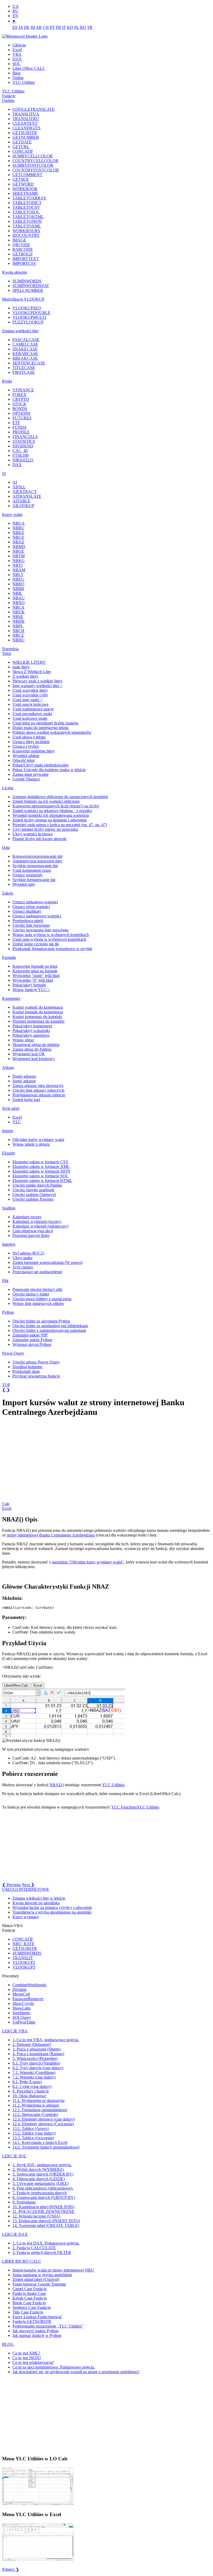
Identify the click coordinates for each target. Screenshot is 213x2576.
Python (8, 1312)
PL (77, 27)
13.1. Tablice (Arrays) (31, 2128)
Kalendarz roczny (27, 1217)
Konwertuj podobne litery (34, 751)
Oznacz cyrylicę (26, 746)
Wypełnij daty (24, 884)
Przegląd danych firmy (31, 1235)
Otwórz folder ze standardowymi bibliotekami (50, 1326)
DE (27, 27)
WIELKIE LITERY (29, 662)
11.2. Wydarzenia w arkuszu (36, 2105)
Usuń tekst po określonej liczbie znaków (46, 723)
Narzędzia (10, 649)
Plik (5, 1281)
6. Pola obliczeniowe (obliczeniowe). (43, 2188)
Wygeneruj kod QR (29, 1054)
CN (46, 27)
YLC (17, 1122)
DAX (17, 59)
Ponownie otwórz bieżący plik (37, 1289)
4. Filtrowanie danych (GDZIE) (39, 2179)
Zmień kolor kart (26, 1100)
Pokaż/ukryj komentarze (32, 1026)
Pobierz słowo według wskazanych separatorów (52, 732)
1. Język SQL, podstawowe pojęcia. (42, 2165)
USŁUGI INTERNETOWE (26, 1889)
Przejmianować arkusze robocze (39, 1095)
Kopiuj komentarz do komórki (37, 1017)
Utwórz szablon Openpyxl (34, 1194)
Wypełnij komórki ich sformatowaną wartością (51, 815)
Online (18, 78)
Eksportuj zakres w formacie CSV (41, 1162)
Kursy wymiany (26, 1917)
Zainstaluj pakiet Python (32, 1340)
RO (83, 27)
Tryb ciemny (23, 1267)
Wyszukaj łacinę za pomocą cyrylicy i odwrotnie (52, 1907)
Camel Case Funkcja (29, 2289)
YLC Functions (124, 1807)
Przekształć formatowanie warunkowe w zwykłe (52, 949)
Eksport (8, 1153)
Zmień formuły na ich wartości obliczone (46, 801)
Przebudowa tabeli (28, 921)
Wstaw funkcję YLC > (31, 990)
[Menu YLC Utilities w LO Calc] (38, 2505)
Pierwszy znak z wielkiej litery (38, 681)
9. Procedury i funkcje (31, 2091)
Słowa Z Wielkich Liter (32, 672)
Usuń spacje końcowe (31, 704)
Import (8, 1131)
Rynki (7, 381)
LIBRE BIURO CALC (22, 2261)
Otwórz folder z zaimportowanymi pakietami (49, 1330)
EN (15, 16)
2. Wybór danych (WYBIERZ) (38, 2169)
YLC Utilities (24, 82)
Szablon (9, 1208)
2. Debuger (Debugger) (32, 2044)
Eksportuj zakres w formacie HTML (42, 1180)
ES (15, 27)
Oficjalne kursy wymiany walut (38, 1140)
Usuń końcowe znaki (30, 718)
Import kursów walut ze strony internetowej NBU (53, 2270)
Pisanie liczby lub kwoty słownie (39, 839)
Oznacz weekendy (28, 875)
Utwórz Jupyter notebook (33, 1190)
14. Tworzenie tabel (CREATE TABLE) (46, 2225)
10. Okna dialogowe (29, 2096)
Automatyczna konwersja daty (37, 861)
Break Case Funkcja (29, 2303)
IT (64, 27)
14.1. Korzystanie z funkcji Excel (40, 2142)
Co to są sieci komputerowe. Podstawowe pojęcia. (54, 2367)
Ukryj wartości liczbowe (33, 834)
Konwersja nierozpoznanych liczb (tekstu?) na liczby (56, 806)
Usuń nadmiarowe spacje (33, 709)
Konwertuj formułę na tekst (35, 966)
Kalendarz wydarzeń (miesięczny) (40, 1226)
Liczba (8, 788)
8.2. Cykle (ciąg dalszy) (32, 2086)
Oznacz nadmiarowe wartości (37, 916)
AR (39, 27)
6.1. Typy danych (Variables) (36, 2063)
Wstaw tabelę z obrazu (31, 1144)
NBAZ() (56, 1785)
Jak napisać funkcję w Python (37, 2335)
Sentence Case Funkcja (32, 2307)
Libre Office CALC (29, 68)
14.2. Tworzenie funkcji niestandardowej (46, 2147)
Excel (17, 50)
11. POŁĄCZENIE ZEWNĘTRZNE (43, 2211)
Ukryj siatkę (22, 1258)
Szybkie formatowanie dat (34, 880)
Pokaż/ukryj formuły (29, 985)
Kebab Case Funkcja (30, 2298)
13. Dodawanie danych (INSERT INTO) (46, 2221)
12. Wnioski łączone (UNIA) (36, 2216)
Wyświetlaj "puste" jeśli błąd (36, 976)
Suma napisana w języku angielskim (42, 2275)
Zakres (8, 893)
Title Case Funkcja (28, 2312)
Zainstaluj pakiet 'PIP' (30, 1335)
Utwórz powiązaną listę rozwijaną (40, 930)
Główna (19, 45)
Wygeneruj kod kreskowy (34, 1059)
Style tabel (11, 1108)
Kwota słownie (15, 272)
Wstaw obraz (23, 1040)
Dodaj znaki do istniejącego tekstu (41, 728)
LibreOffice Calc (16, 1685)
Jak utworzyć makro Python (35, 2331)
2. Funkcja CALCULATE (34, 2248)
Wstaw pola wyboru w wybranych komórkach (51, 935)
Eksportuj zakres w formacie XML (41, 1166)
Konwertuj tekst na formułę (35, 971)
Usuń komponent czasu (32, 870)
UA (16, 6)
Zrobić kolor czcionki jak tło (36, 944)
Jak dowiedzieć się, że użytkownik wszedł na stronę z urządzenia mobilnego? (76, 2372)
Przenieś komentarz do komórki (38, 1021)
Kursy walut (12, 514)
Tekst (6, 653)
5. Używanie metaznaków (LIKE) (41, 2183)
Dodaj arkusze (24, 1076)
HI (33, 27)
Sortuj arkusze (24, 1081)
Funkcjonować (39, 2284)
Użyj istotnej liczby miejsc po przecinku (45, 829)
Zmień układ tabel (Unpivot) (36, 2279)
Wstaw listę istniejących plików (38, 1303)
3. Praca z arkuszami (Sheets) (36, 2049)
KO (70, 27)
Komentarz (11, 998)
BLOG (8, 2344)
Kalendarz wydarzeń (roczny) (37, 1221)
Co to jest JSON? (27, 2358)
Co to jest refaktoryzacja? (33, 2362)
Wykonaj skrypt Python (32, 1344)
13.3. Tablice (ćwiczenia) (33, 2138)
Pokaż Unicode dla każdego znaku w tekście (49, 770)
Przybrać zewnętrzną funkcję (36, 1376)
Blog (16, 73)
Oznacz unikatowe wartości (35, 902)
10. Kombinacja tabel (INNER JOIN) (43, 2207)
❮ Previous (11, 1885)
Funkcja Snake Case (29, 2293)
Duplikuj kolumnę (27, 1367)
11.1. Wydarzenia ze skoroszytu (38, 2100)
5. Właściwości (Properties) (35, 2058)
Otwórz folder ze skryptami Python (41, 1321)
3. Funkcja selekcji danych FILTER (42, 2252)
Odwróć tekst (24, 760)
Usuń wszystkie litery (30, 690)
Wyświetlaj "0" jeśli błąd (33, 980)
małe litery (21, 667)
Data (6, 847)
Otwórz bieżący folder (31, 1294)
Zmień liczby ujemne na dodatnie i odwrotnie (50, 820)
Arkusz (8, 1067)
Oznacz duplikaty (27, 911)
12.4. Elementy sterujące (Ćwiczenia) (43, 2124)
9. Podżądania (24, 2202)
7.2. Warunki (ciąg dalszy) (34, 2077)
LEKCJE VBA (15, 2031)
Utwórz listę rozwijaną (31, 925)
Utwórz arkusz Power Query (36, 1362)
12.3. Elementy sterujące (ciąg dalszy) (44, 2119)
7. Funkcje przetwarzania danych (40, 2193)
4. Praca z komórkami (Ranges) (38, 2054)
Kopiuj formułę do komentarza (38, 1012)
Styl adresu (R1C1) (28, 1253)
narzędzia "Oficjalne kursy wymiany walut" (88, 1562)
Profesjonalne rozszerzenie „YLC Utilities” (48, 2326)
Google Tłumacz (26, 779)
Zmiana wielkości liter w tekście (39, 1898)
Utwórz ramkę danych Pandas (37, 1185)
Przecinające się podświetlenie (37, 1272)
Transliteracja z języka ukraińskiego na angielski (52, 1912)
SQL (16, 64)
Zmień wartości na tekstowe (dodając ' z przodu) (52, 811)
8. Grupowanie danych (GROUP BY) (44, 2197)
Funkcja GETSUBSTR (32, 2321)
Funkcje (9, 96)
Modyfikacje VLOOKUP (23, 299)
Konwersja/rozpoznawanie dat (37, 856)
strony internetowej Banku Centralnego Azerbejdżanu (51, 1535)
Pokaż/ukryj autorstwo (31, 1035)
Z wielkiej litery (25, 676)
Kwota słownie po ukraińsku (36, 1903)
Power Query (13, 1353)
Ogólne (8, 101)
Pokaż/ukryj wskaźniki (31, 1031)
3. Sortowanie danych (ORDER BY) (43, 2174)
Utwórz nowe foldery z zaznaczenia (42, 1299)
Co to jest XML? (26, 2353)
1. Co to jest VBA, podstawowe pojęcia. (46, 2040)
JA (21, 27)
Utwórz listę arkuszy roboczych (38, 1090)
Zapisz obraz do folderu (32, 1049)
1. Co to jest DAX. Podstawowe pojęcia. (46, 2243)
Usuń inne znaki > (28, 700)
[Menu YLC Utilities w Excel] (38, 2560)
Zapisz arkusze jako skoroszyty (38, 1086)
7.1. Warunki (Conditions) (34, 2072)
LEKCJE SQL (14, 2156)
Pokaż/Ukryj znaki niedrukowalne (41, 765)
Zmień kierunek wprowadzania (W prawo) (48, 1262)
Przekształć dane (26, 1371)
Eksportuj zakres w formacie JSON (41, 1171)
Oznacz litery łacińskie (31, 742)
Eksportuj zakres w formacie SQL (40, 1176)
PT (52, 27)
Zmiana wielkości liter (20, 331)
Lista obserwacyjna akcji (33, 1231)
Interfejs (9, 1244)
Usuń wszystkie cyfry (30, 695)
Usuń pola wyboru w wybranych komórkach (49, 939)
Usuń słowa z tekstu (29, 737)
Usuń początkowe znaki (32, 714)
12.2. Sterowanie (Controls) (35, 2114)
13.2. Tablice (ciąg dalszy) (34, 2133)
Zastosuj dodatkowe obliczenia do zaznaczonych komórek (60, 797)
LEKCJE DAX (15, 2234)
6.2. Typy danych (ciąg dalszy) (38, 2068)
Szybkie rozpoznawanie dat (35, 866)
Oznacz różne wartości (31, 907)
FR (58, 27)
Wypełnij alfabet (26, 756)
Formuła (9, 957)
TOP (6, 1385)
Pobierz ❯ (11, 2569)
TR (90, 27)
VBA (17, 54)
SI (4, 473)
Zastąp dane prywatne (31, 774)
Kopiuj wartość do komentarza (38, 1007)
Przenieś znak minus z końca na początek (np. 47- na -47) (60, 825)
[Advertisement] (41, 1462)
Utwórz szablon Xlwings (33, 1199)
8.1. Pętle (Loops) (27, 2082)
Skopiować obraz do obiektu (36, 1045)
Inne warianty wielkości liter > (37, 686)
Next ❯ (28, 1885)
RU (15, 11)
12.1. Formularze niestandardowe (40, 2110)
